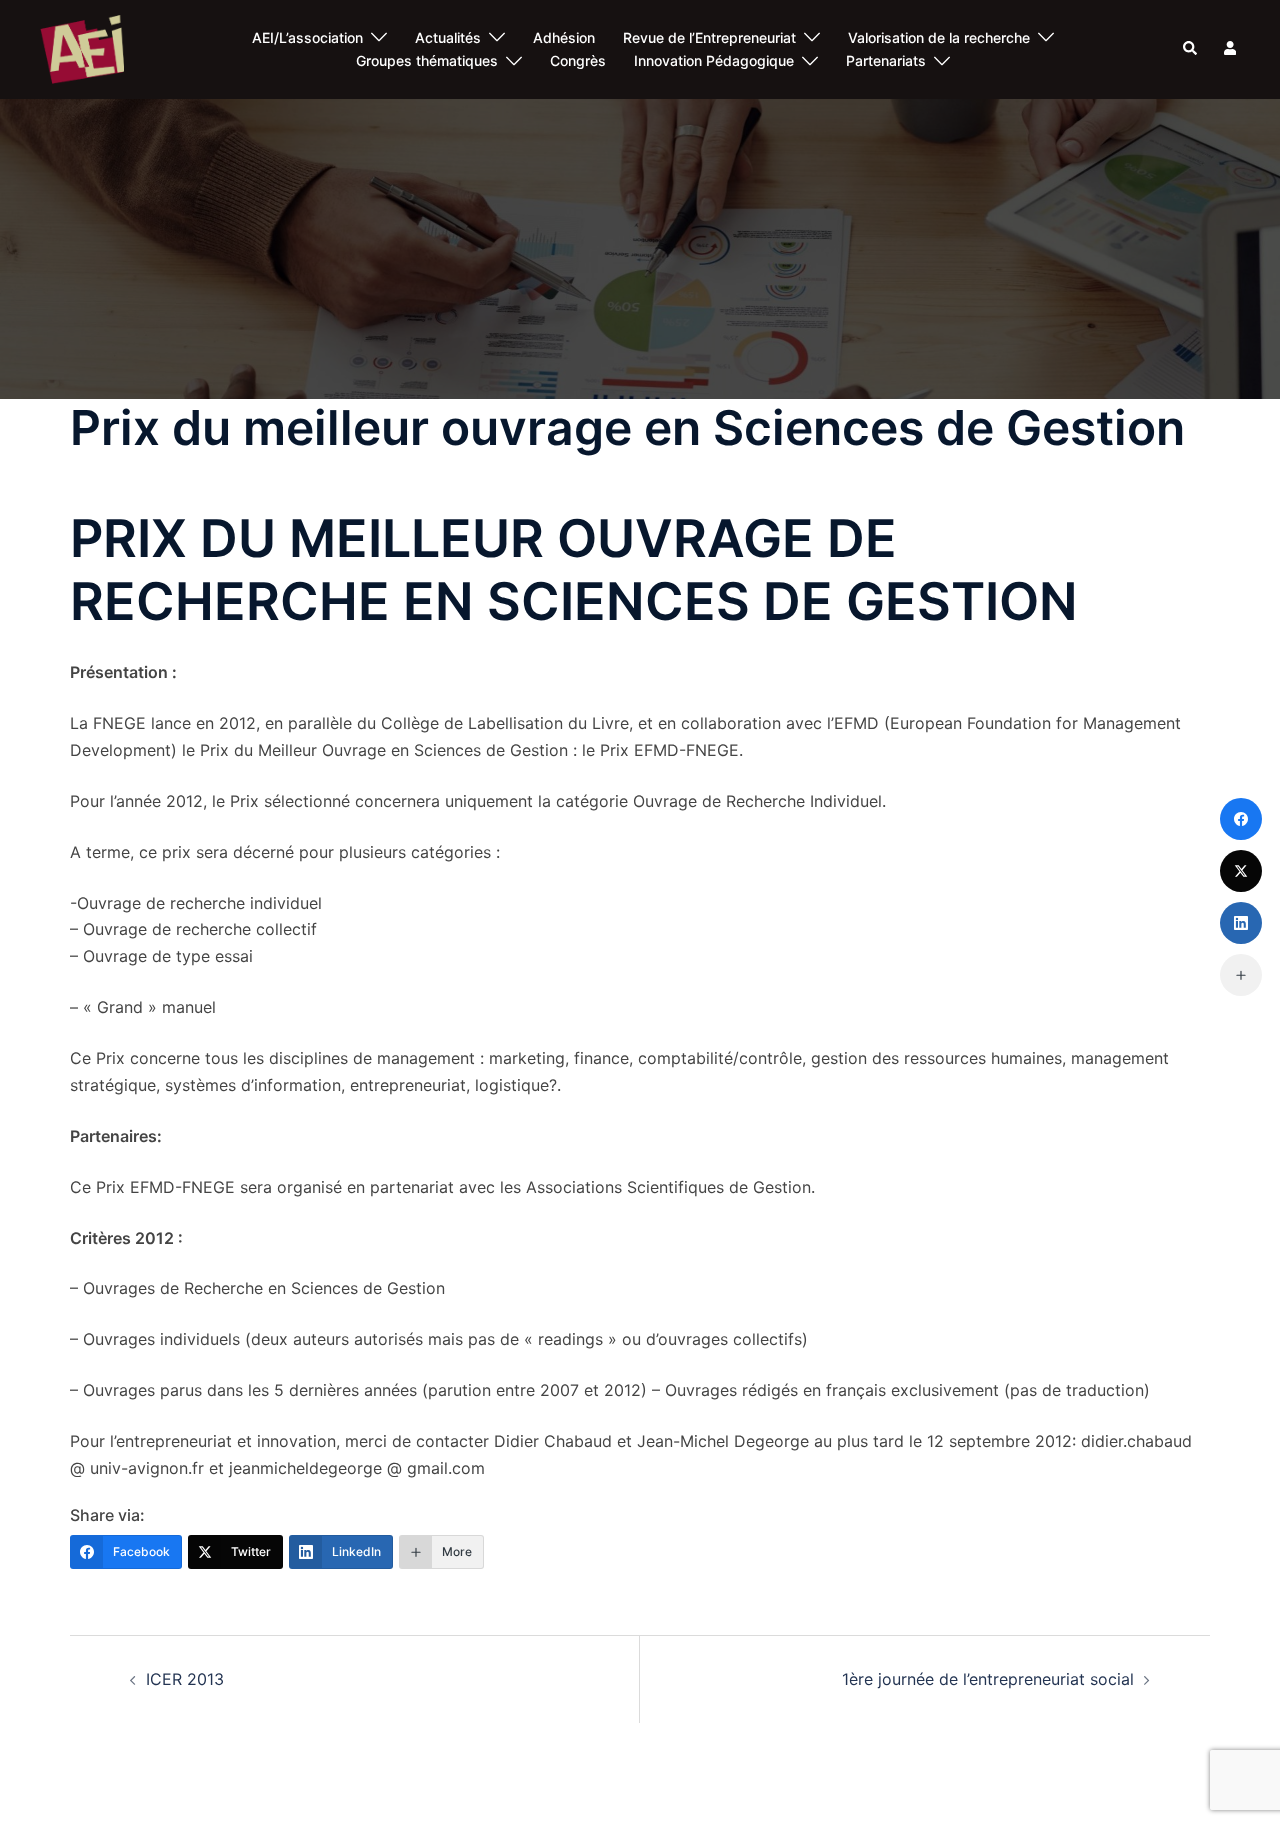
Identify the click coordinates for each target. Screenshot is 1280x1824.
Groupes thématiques (427, 60)
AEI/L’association (307, 37)
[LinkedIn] (1241, 923)
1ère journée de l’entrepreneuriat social (988, 1679)
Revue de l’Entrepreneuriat (709, 37)
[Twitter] (1241, 871)
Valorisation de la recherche (939, 37)
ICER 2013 (185, 1679)
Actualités (448, 37)
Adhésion (564, 37)
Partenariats (886, 60)
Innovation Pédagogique (714, 60)
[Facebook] (1241, 819)
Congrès (578, 60)
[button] (1191, 49)
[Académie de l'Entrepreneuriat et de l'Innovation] (82, 48)
